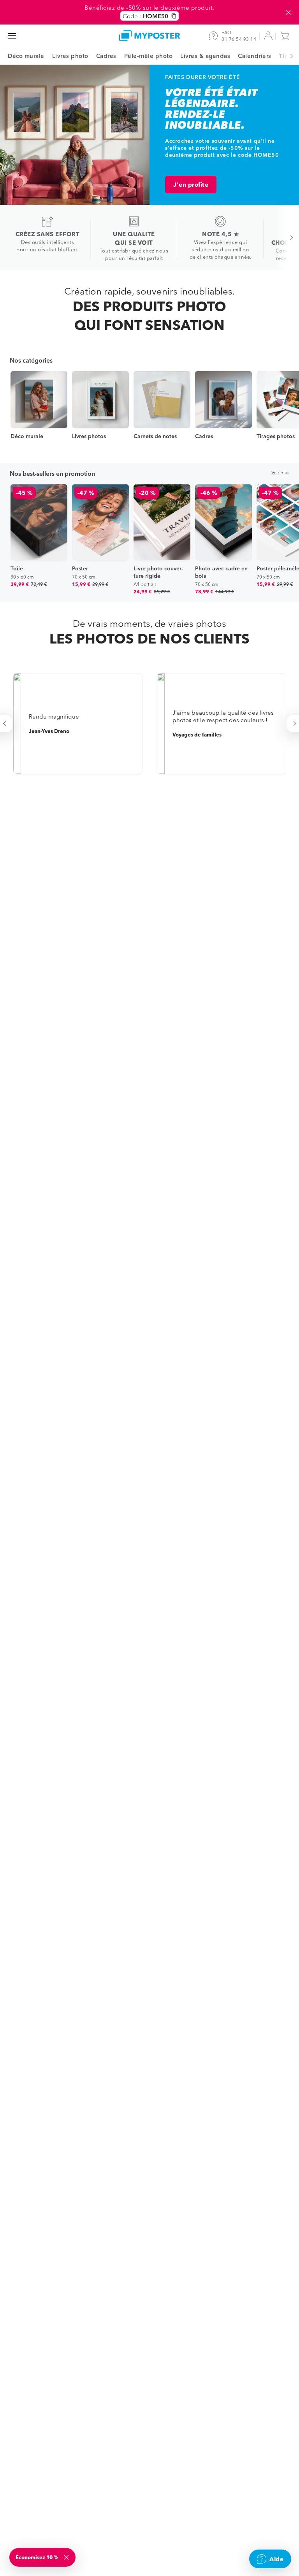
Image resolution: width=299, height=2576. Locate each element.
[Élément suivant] (287, 56)
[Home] (149, 36)
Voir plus (280, 473)
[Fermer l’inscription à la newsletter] (67, 2557)
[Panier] (287, 36)
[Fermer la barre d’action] (288, 12)
